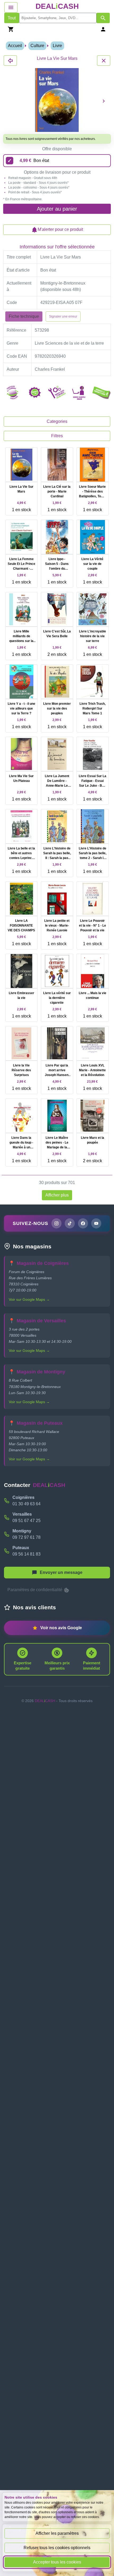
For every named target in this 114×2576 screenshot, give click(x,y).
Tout (12, 18)
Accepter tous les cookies (57, 2562)
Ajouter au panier (57, 209)
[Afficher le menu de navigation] (11, 7)
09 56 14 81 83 (27, 1554)
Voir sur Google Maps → (29, 1299)
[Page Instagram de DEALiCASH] (56, 1223)
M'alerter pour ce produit (60, 229)
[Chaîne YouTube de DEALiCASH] (96, 1223)
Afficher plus (57, 1195)
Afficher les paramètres (57, 2533)
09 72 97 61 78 (27, 1537)
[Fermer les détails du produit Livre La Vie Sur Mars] (10, 61)
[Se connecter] (103, 29)
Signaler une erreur (63, 316)
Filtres (57, 436)
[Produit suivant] (104, 101)
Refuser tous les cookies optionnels (57, 2548)
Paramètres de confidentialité (35, 1590)
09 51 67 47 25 (27, 1521)
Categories (57, 421)
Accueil (15, 46)
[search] (58, 18)
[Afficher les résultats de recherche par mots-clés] (103, 18)
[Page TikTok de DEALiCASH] (70, 1223)
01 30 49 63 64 (27, 1504)
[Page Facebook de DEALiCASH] (83, 1223)
